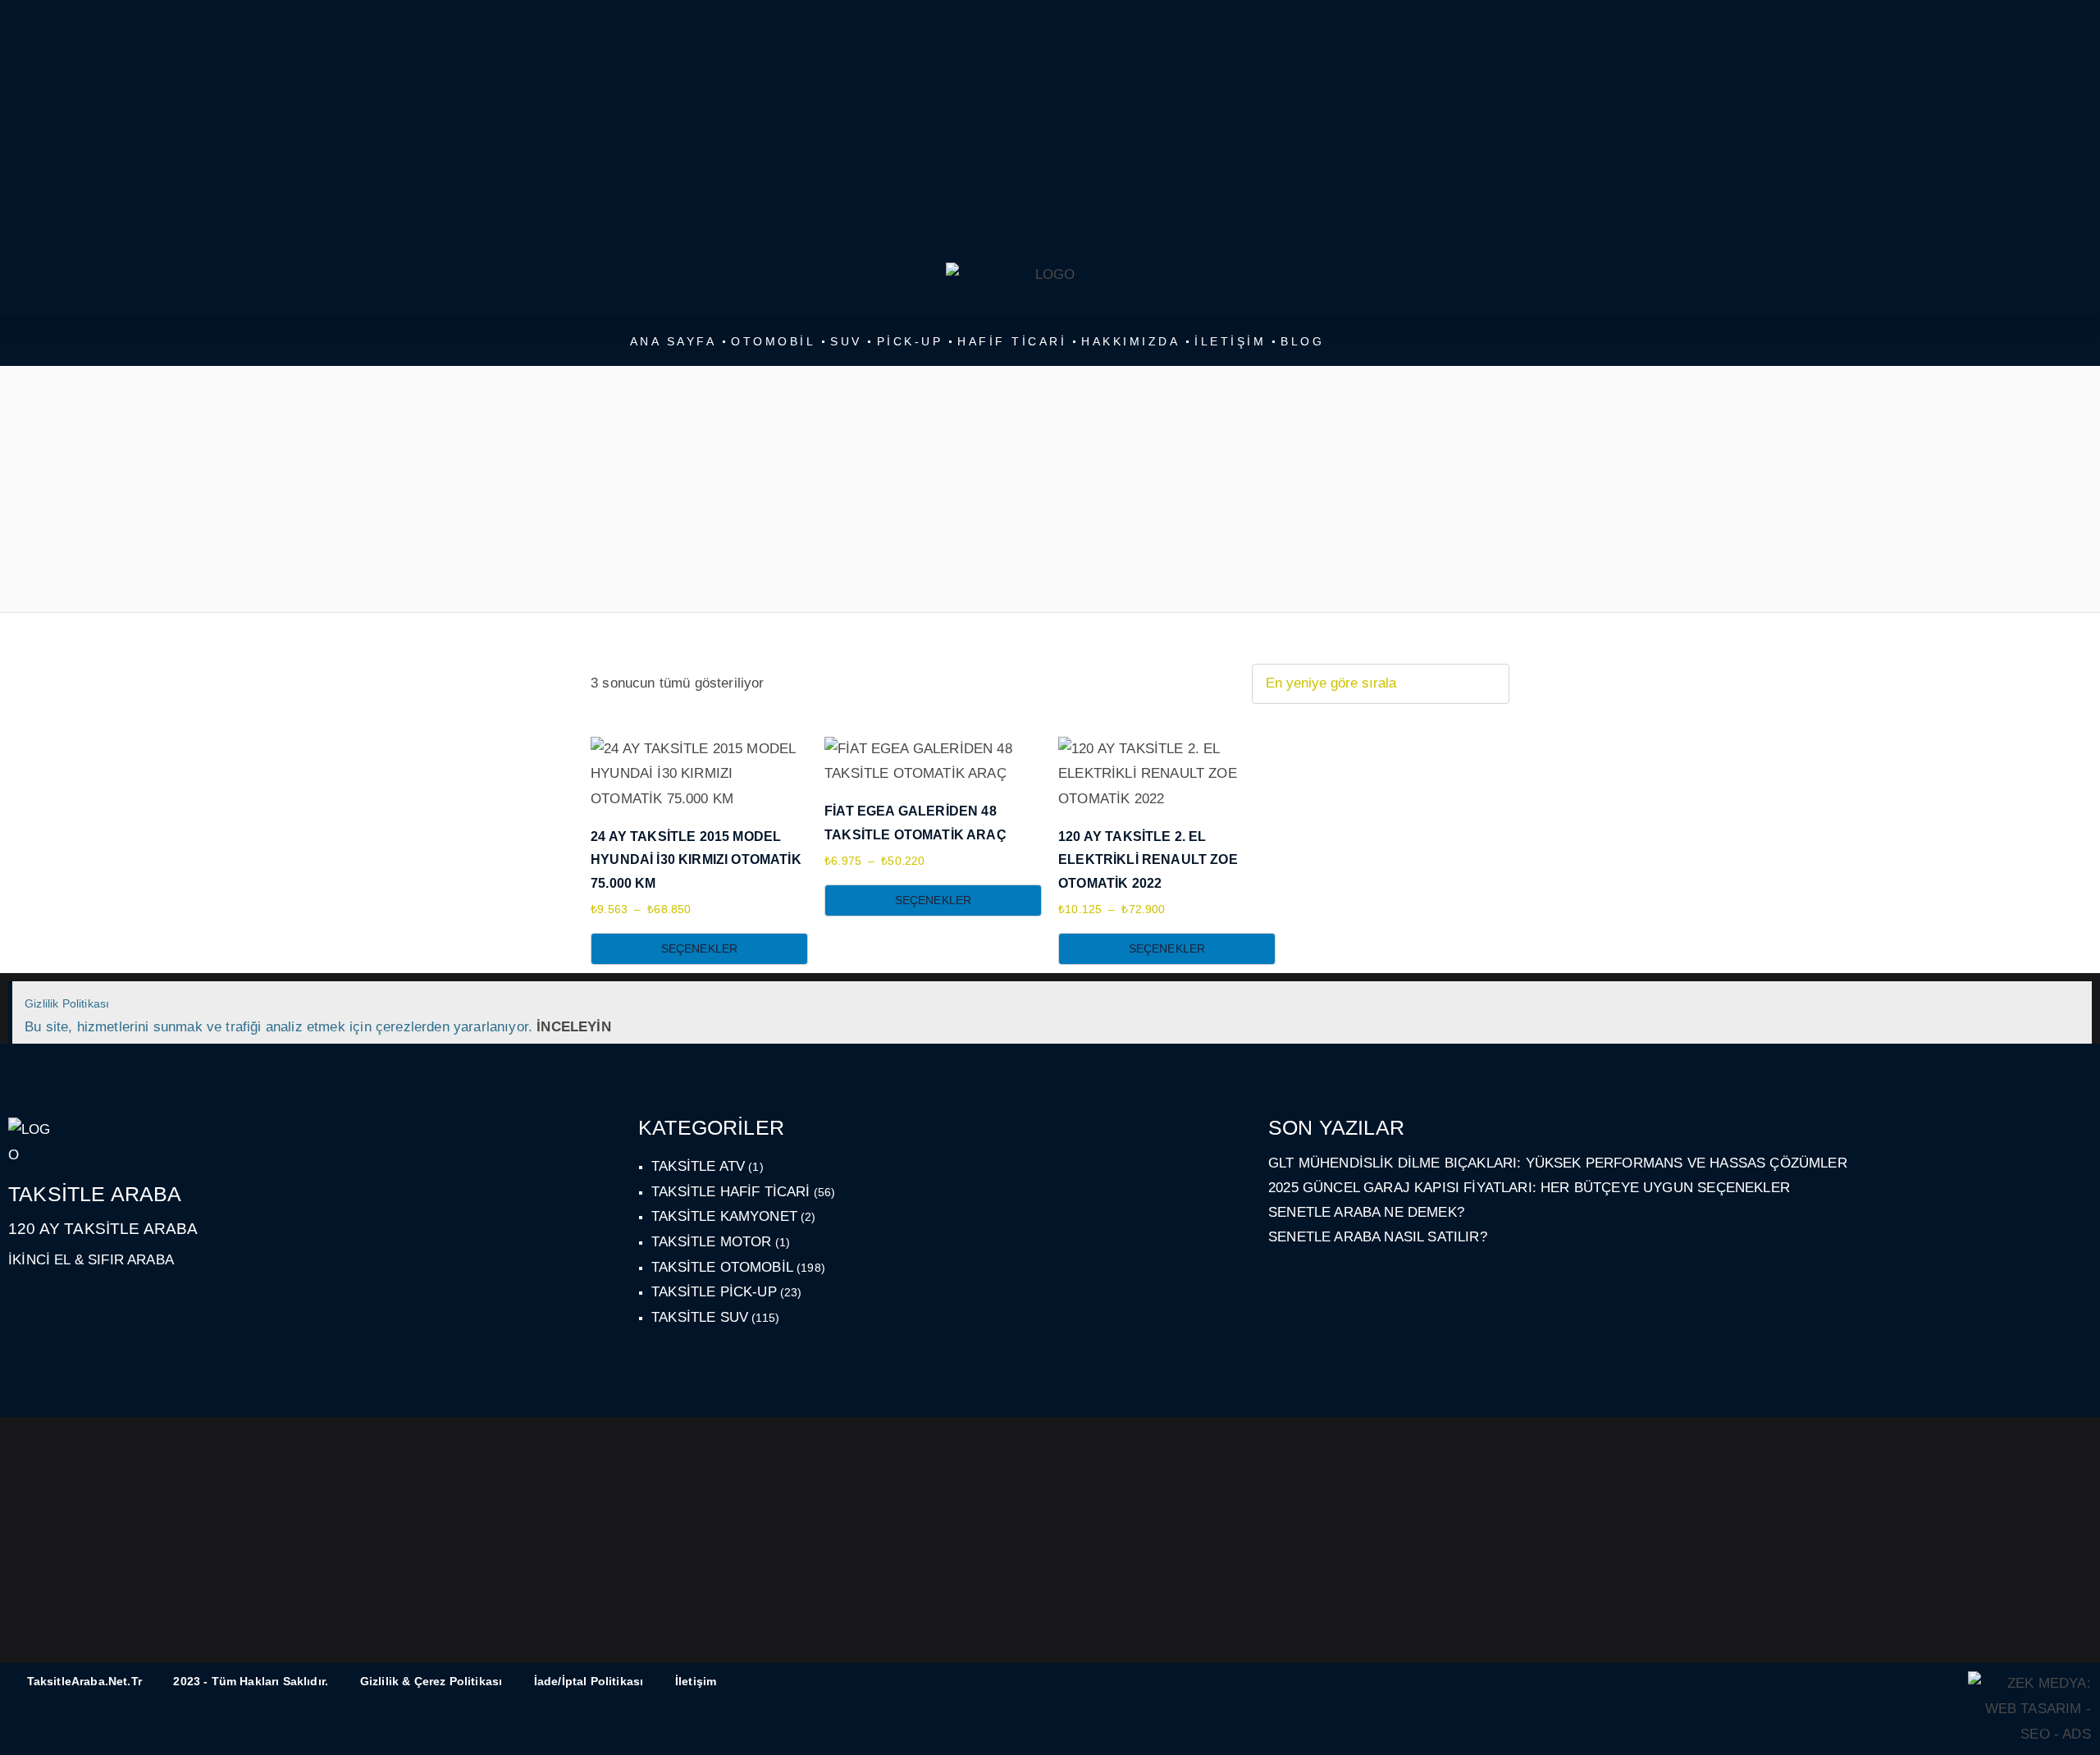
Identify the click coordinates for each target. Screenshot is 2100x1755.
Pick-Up (910, 341)
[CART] (1455, 163)
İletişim (1230, 341)
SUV (846, 341)
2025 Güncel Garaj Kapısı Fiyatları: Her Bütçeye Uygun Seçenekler (1529, 1188)
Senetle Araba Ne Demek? (1366, 1212)
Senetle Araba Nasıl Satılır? (1378, 1237)
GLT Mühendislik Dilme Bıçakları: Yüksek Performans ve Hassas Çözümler (1558, 1163)
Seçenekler (700, 948)
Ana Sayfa (673, 341)
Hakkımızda (1130, 341)
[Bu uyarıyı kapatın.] (2073, 1003)
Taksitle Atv (698, 1166)
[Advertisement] (1048, 131)
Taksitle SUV (700, 1317)
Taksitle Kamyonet (724, 1216)
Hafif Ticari (1012, 341)
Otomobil (773, 341)
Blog (1302, 341)
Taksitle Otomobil (722, 1267)
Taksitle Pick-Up (714, 1292)
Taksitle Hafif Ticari (731, 1192)
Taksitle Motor (711, 1242)
